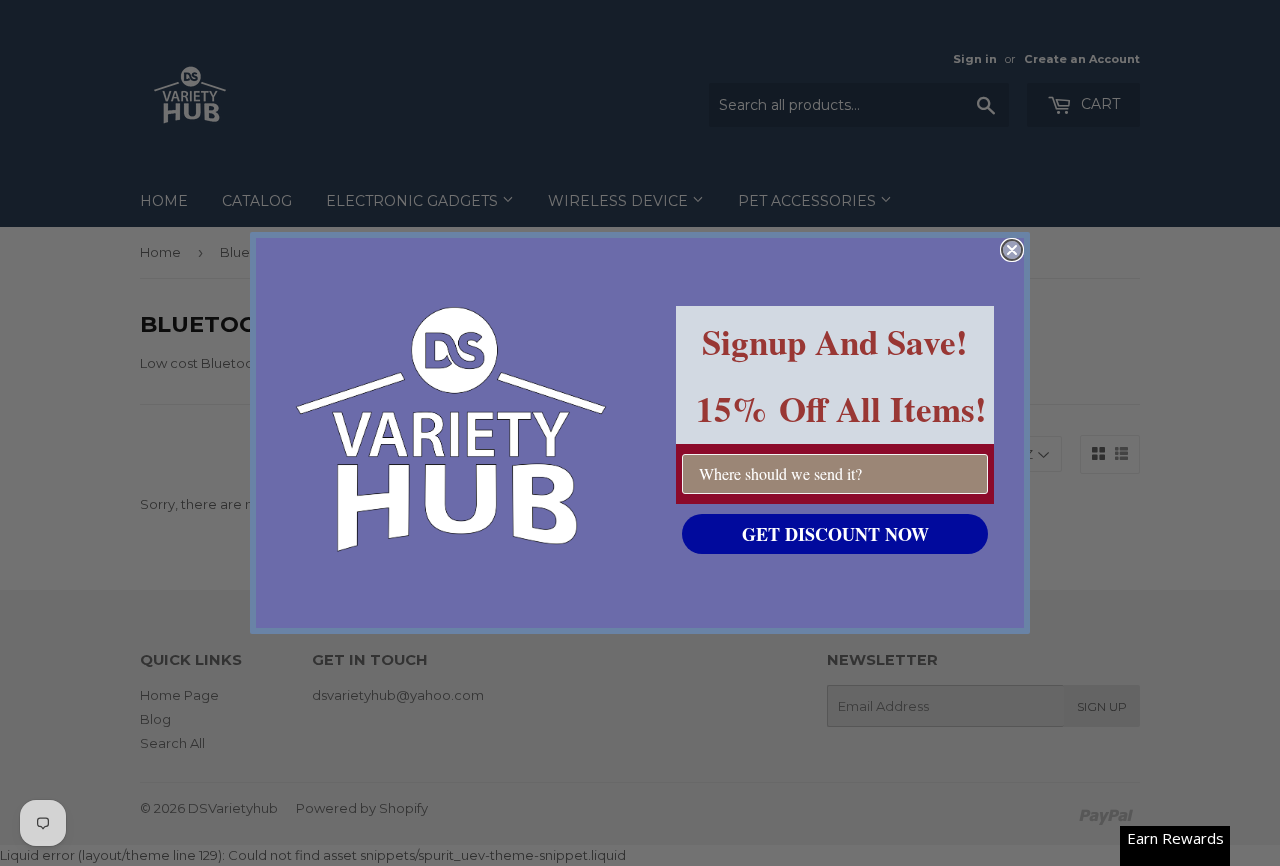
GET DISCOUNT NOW (835, 534)
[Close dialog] (1012, 250)
